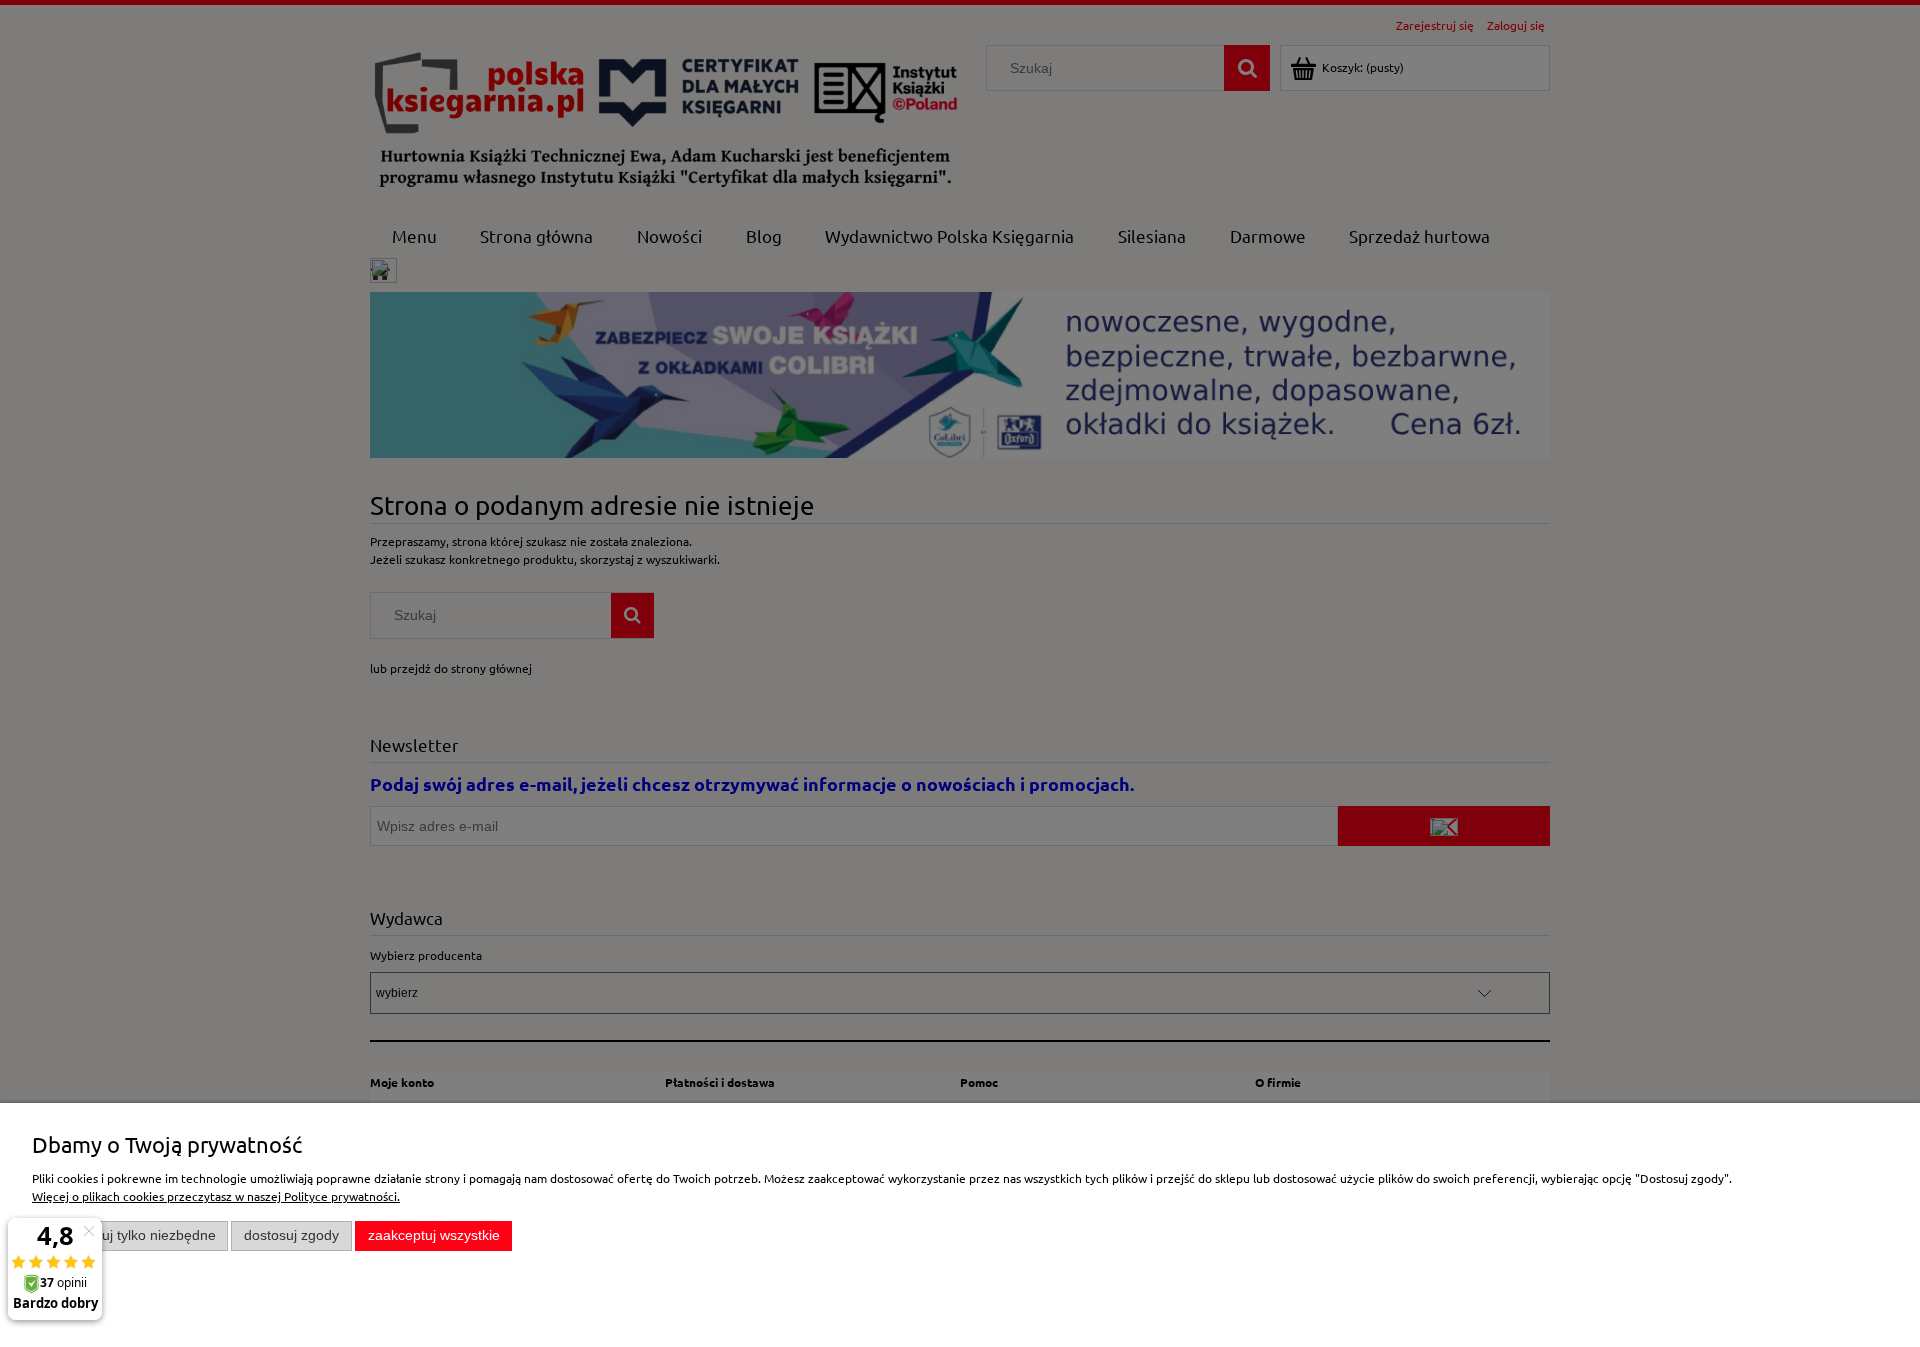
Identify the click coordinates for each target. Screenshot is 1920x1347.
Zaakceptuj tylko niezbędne (130, 1235)
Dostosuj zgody (291, 1235)
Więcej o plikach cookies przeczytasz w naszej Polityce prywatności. (216, 1196)
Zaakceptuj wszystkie (434, 1235)
